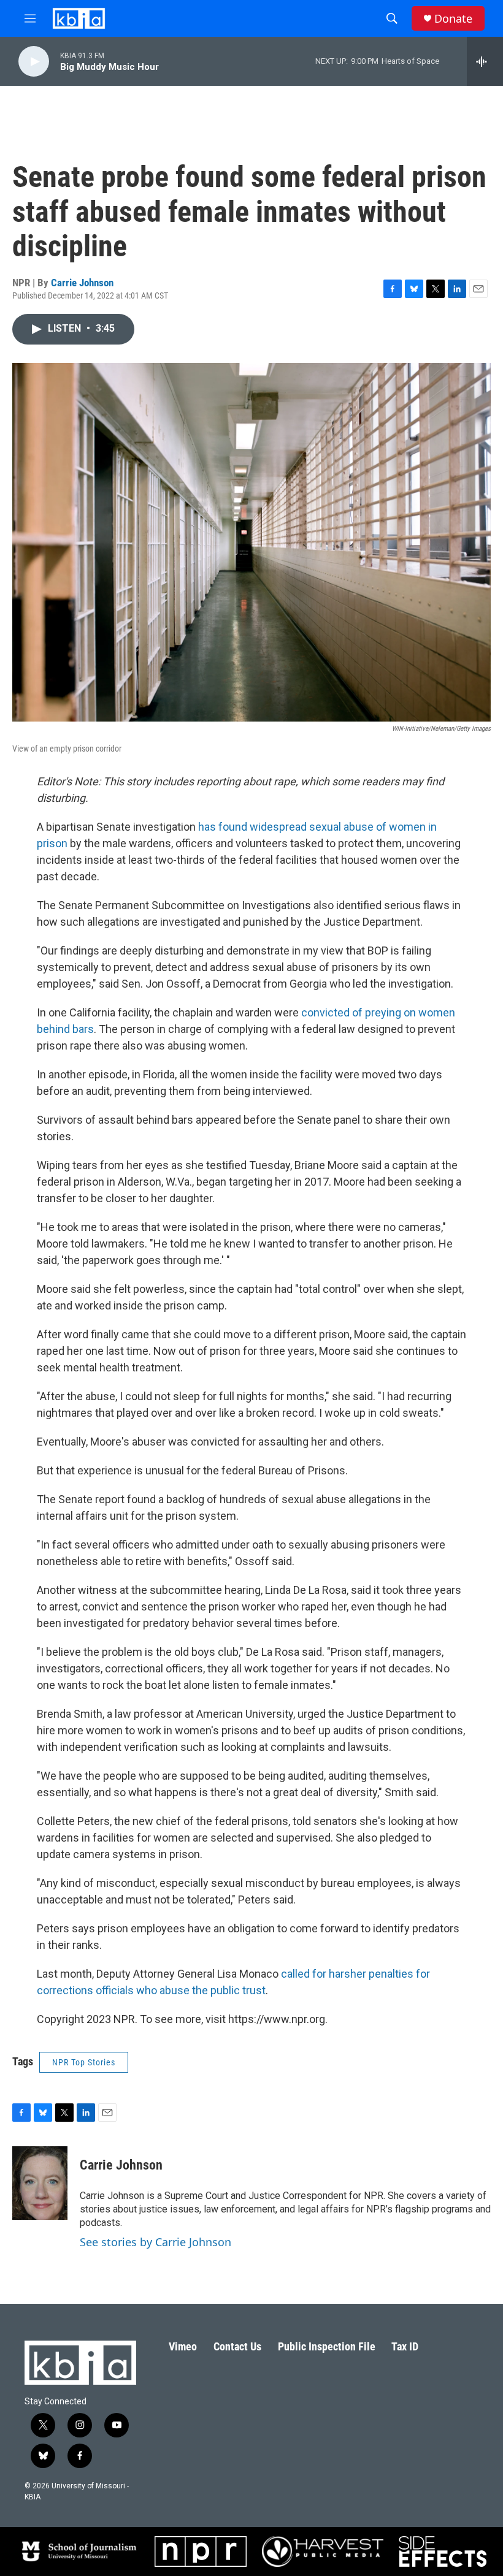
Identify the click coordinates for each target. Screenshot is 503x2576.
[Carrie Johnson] (40, 2183)
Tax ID (405, 2346)
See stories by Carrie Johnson (156, 2242)
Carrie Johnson (82, 283)
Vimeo (183, 2346)
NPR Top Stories (84, 2062)
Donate (453, 19)
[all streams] (485, 61)
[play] (34, 62)
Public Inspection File (327, 2346)
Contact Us (237, 2346)
